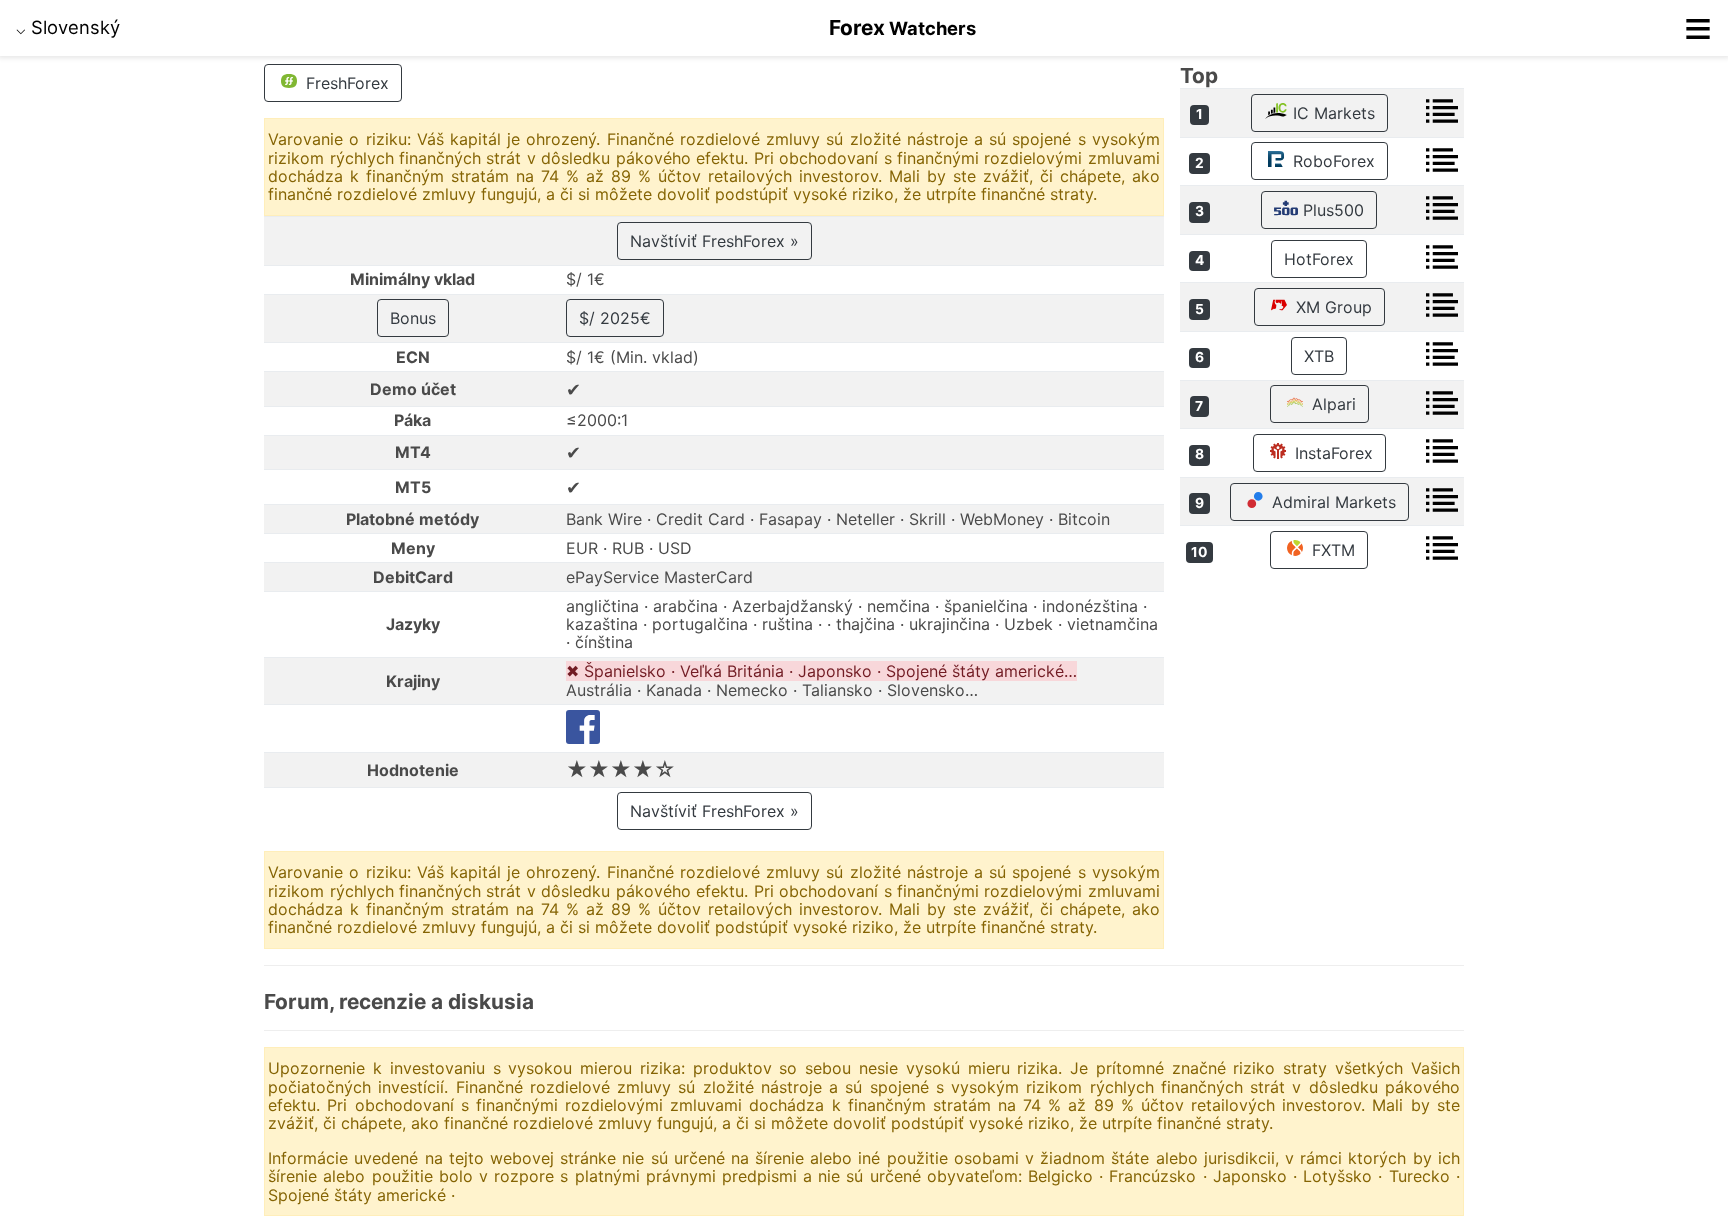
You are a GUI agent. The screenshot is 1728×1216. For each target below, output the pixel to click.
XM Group (1331, 307)
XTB (1319, 356)
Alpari (1331, 404)
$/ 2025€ (615, 318)
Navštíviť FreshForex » (714, 241)
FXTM (1331, 550)
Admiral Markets (1331, 502)
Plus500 (1331, 210)
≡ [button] (1698, 28)
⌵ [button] (68, 27)
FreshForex (345, 83)
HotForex (1319, 259)
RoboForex (1331, 161)
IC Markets (1331, 113)
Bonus (413, 318)
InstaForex (1331, 453)
